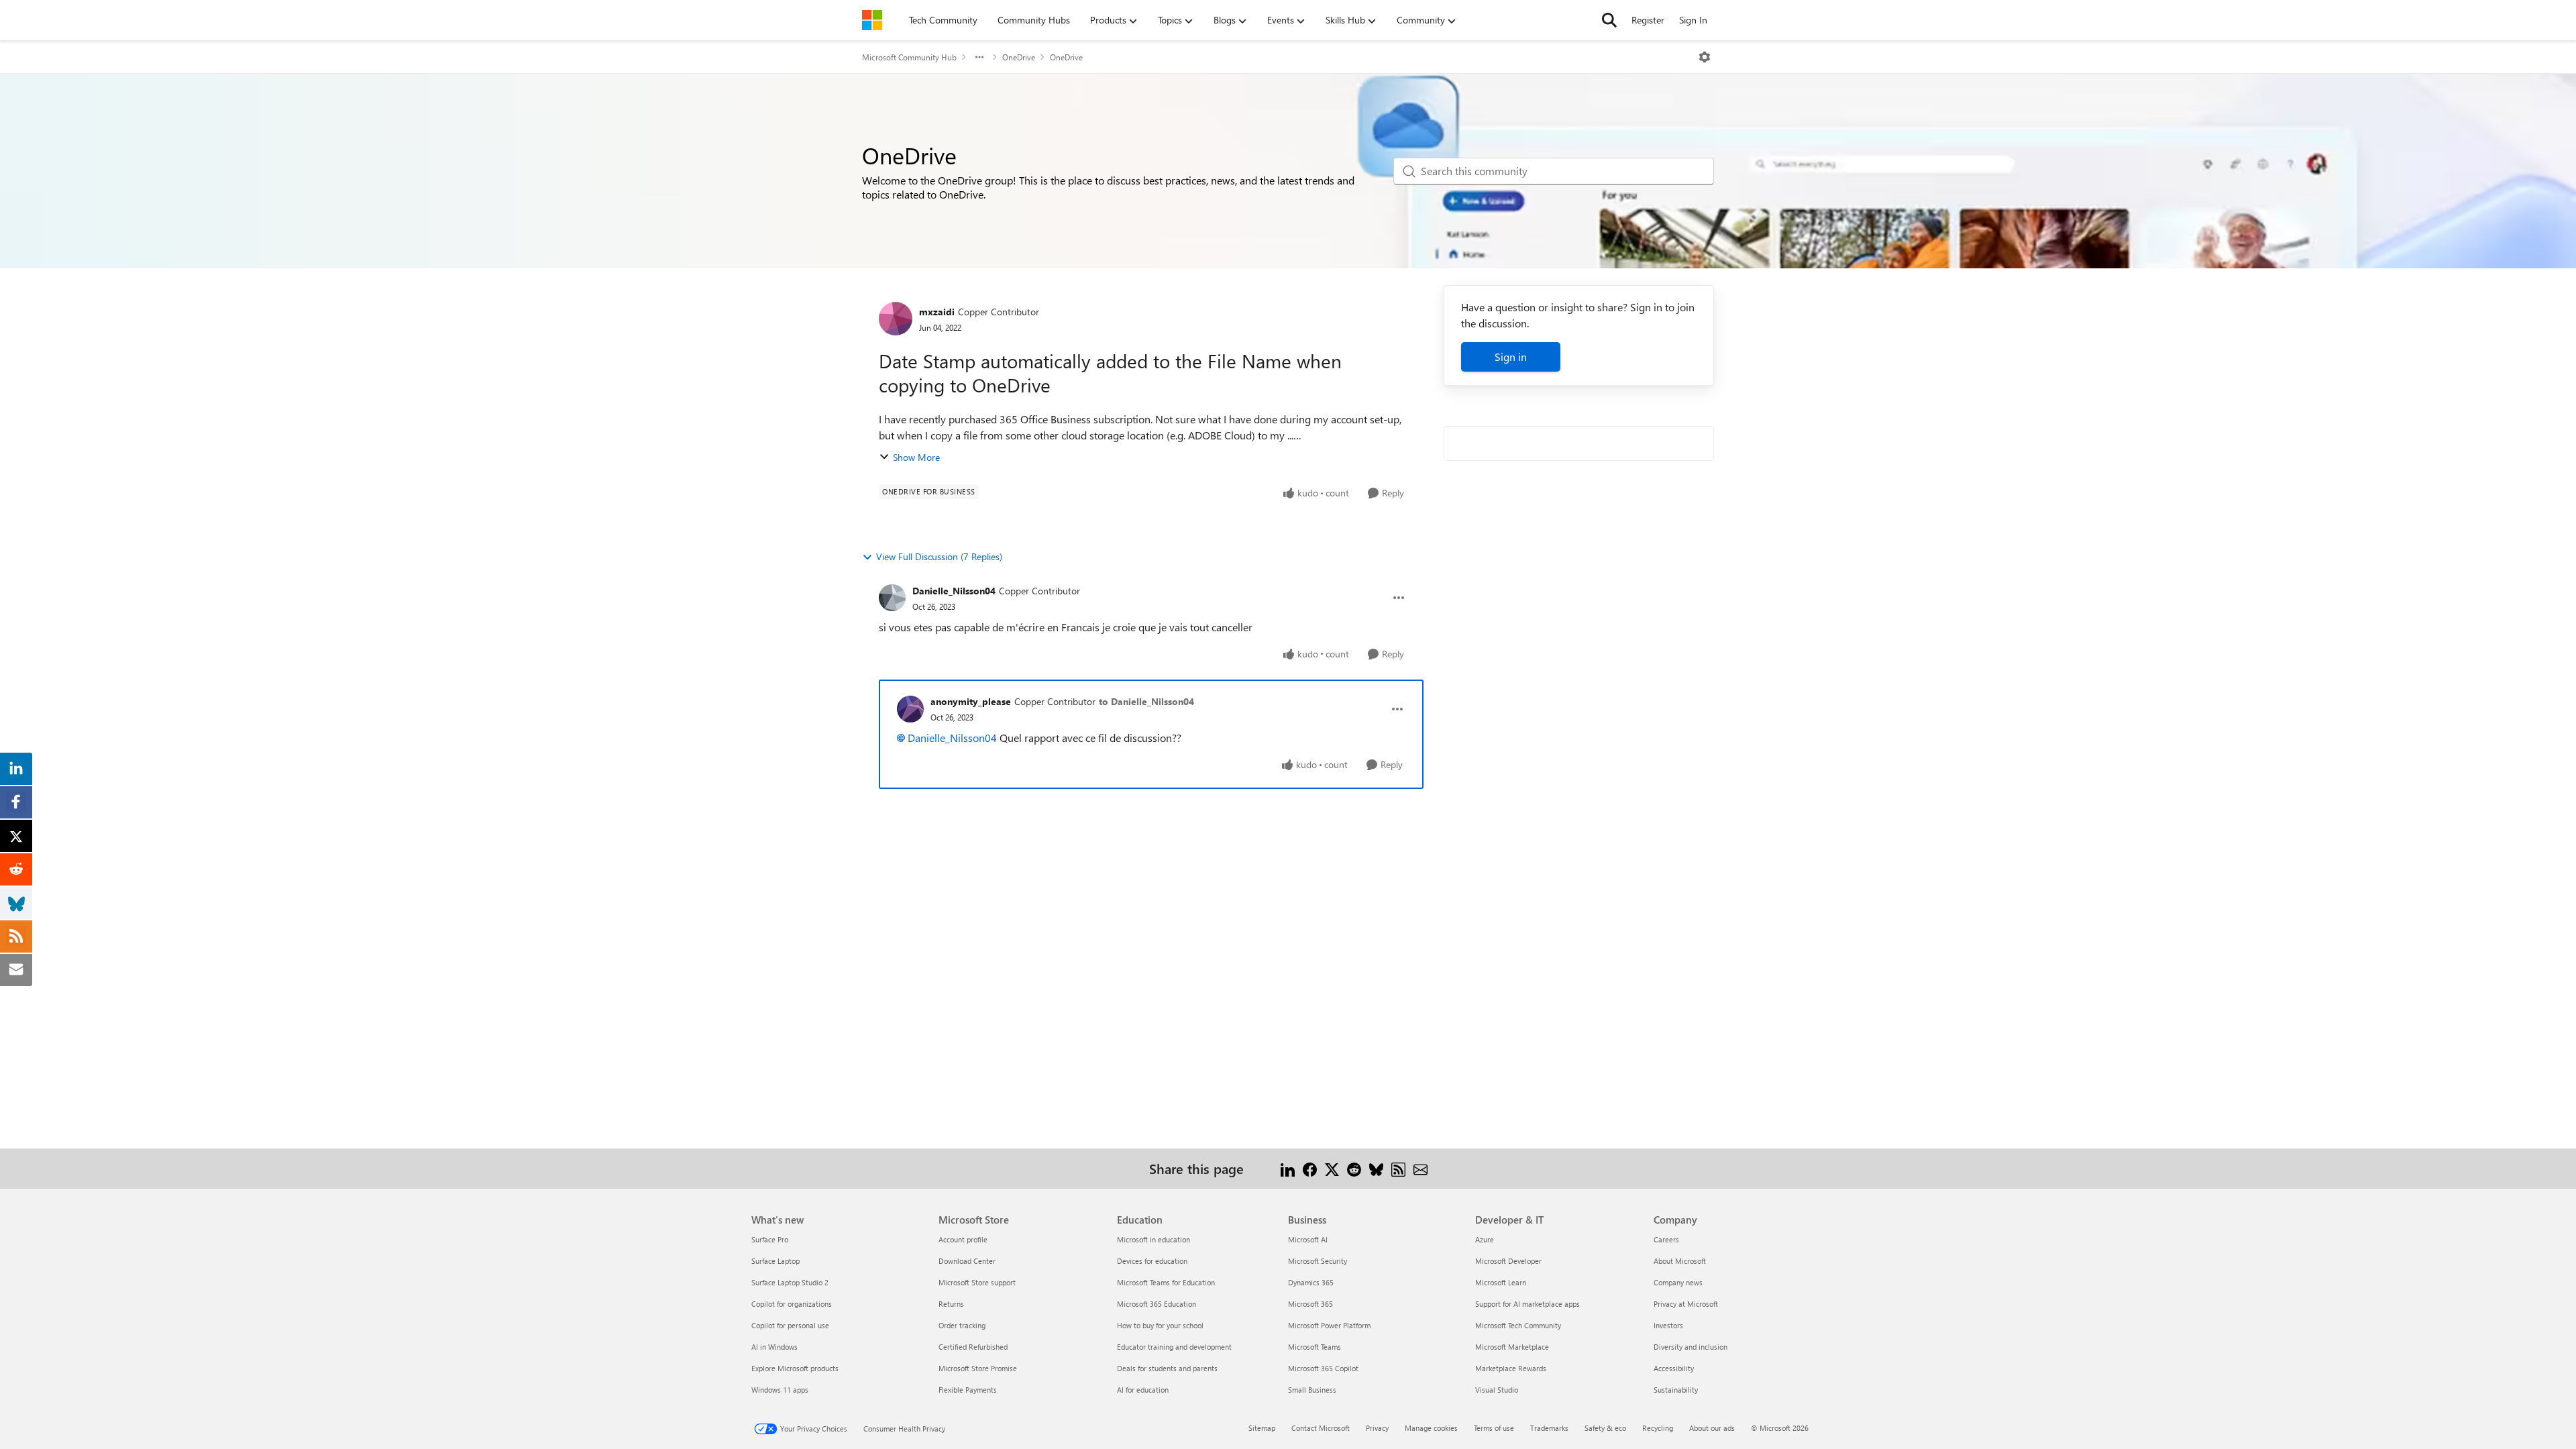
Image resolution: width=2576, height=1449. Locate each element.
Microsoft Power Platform (1329, 1325)
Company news (1678, 1282)
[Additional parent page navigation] (979, 57)
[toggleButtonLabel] (1705, 57)
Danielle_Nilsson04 (954, 591)
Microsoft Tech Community (1518, 1325)
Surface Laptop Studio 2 (790, 1282)
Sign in (1511, 357)
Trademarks (1549, 1428)
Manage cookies (1431, 1428)
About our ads (1712, 1428)
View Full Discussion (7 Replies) (939, 556)
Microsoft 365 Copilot (1323, 1368)
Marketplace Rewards (1511, 1368)
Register (1648, 20)
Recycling (1658, 1428)
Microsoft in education (1153, 1239)
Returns (951, 1304)
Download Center (967, 1261)
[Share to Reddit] (1354, 1168)
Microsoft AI (1308, 1239)
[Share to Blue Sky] (1376, 1168)
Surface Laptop (775, 1261)
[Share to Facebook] (1310, 1168)
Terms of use (1494, 1428)
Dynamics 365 (1311, 1282)
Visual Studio (1497, 1390)
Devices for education (1152, 1261)
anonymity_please (971, 701)
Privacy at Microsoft (1686, 1304)
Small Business (1312, 1390)
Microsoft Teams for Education (1166, 1282)
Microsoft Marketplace (1512, 1347)
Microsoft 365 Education (1157, 1304)
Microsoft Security (1318, 1261)
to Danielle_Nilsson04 (1146, 701)
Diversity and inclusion (1690, 1347)
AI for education (1143, 1390)
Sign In (1693, 20)
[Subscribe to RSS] (1398, 1168)
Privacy (1377, 1428)
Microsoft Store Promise (978, 1368)
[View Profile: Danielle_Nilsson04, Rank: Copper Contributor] (892, 598)
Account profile (963, 1239)
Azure (1485, 1239)
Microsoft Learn (1501, 1282)
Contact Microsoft (1321, 1428)
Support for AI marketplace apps (1527, 1304)
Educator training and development (1174, 1347)
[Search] (1609, 20)
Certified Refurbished (973, 1347)
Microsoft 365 (1310, 1304)
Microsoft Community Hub (909, 57)
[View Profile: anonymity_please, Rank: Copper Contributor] (910, 709)
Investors (1668, 1325)
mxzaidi (937, 312)
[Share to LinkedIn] (1288, 1168)
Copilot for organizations (792, 1304)
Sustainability (1676, 1390)
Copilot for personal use (790, 1325)
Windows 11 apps (780, 1390)
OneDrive (1019, 57)
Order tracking (962, 1325)
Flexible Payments (968, 1390)
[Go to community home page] (872, 20)
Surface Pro (770, 1239)
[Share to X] (1332, 1168)
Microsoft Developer (1508, 1261)
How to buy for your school (1160, 1325)
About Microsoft (1680, 1261)
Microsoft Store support (977, 1282)
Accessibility (1674, 1368)
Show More (916, 457)
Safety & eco (1605, 1428)
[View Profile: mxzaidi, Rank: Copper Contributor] (896, 319)
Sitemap (1262, 1428)
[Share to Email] (1420, 1168)
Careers (1666, 1239)
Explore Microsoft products (795, 1368)
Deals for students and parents (1167, 1368)
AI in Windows (774, 1347)
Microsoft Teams (1314, 1347)
